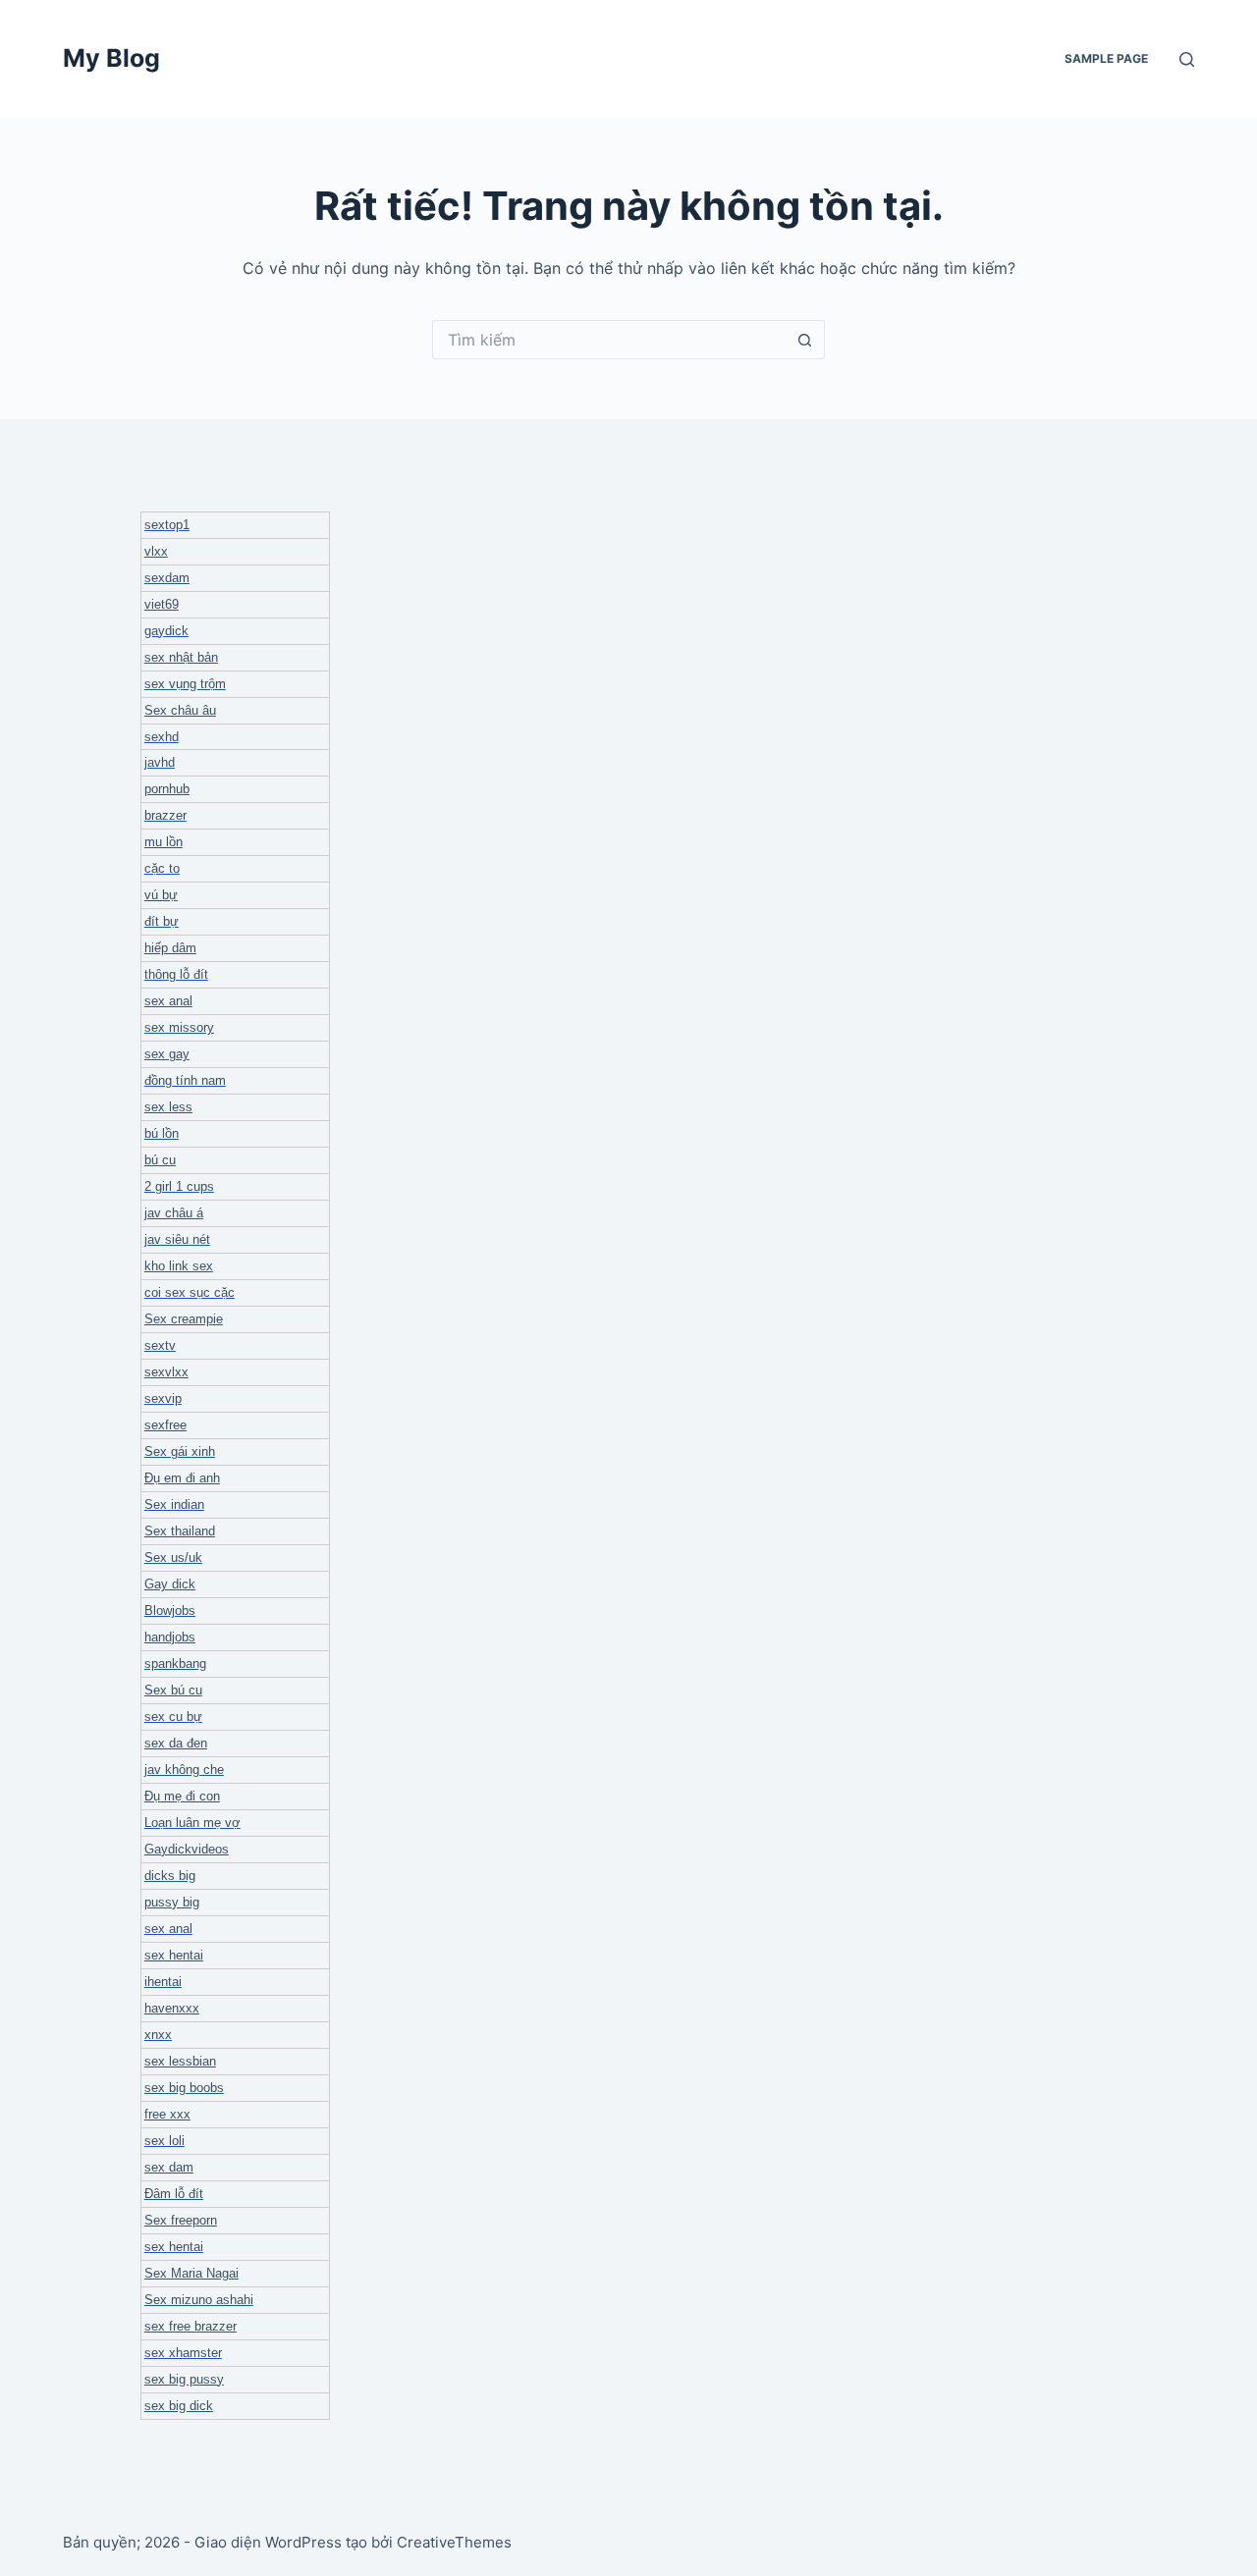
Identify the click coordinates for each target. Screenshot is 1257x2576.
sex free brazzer (191, 2326)
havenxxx (172, 2008)
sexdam (167, 578)
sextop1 (167, 525)
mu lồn (164, 842)
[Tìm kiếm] (1187, 59)
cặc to (162, 868)
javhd (160, 762)
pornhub (167, 789)
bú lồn (162, 1133)
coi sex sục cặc (190, 1292)
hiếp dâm (170, 948)
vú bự (161, 895)
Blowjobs (170, 1610)
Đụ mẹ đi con (182, 1796)
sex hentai (174, 1955)
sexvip (163, 1398)
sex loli (164, 2141)
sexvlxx (166, 1372)
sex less (168, 1107)
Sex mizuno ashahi (199, 2300)
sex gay (167, 1054)
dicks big (170, 1876)
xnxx (158, 2035)
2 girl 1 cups (179, 1186)
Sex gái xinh (180, 1451)
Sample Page (1106, 58)
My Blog (111, 58)
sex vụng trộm (185, 684)
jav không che (184, 1770)
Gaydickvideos (187, 1849)
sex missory (179, 1027)
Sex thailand (180, 1531)
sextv (160, 1345)
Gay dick (170, 1584)
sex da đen (176, 1743)
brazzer (165, 815)
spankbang (175, 1664)
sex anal (168, 1001)
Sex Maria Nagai (191, 2273)
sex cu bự (173, 1717)
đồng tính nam (185, 1080)
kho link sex (179, 1266)
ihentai (163, 1982)
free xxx (167, 2114)
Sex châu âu (180, 710)
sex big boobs (184, 2088)
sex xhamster (183, 2353)
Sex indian (174, 1504)
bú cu (160, 1160)
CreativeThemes (454, 2542)
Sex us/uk (173, 1557)
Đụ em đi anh (182, 1478)
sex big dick (179, 2406)
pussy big (172, 1902)
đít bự (162, 921)
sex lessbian (180, 2061)
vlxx (156, 551)
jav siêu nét (177, 1239)
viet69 (162, 604)
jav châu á (174, 1213)
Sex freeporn (181, 2220)
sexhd (162, 737)
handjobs (170, 1637)
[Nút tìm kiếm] (805, 340)
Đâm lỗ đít (174, 2194)
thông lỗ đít (176, 974)
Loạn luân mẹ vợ (192, 1823)
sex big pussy (184, 2379)
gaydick (166, 631)
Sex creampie (184, 1319)
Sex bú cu (173, 1690)
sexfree (165, 1425)
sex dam (169, 2167)
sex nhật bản (181, 657)
